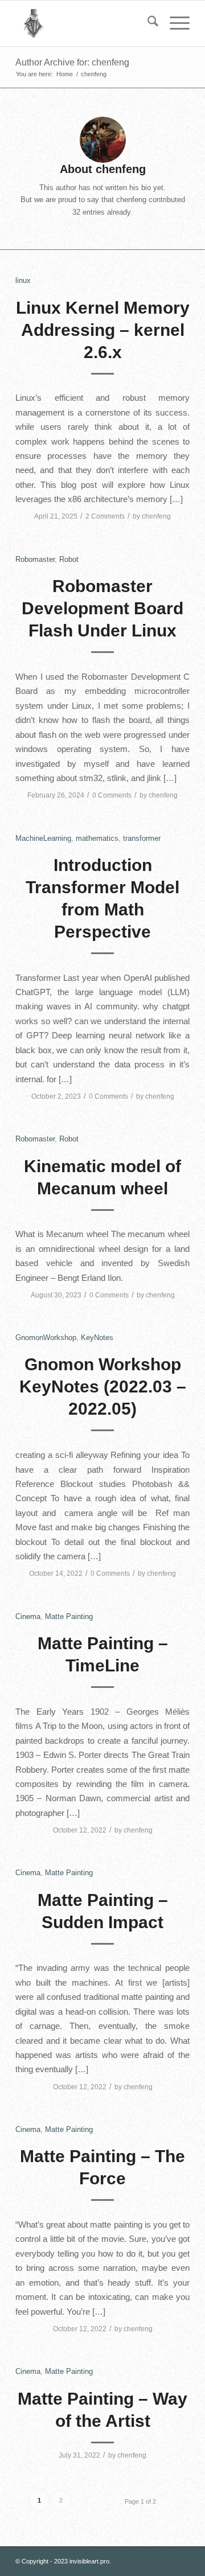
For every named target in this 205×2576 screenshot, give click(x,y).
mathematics (97, 838)
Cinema (28, 1616)
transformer (142, 838)
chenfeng (156, 516)
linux (23, 280)
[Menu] (174, 23)
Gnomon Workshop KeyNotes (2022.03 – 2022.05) (103, 1386)
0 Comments (112, 795)
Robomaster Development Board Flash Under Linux (102, 608)
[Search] (147, 23)
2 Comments (105, 516)
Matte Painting (69, 1616)
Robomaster (35, 559)
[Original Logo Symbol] (85, 23)
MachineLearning (43, 838)
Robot (69, 559)
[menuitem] (147, 23)
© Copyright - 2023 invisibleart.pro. (63, 2561)
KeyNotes (97, 1338)
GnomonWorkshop (46, 1338)
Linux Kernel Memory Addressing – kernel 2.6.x (103, 330)
